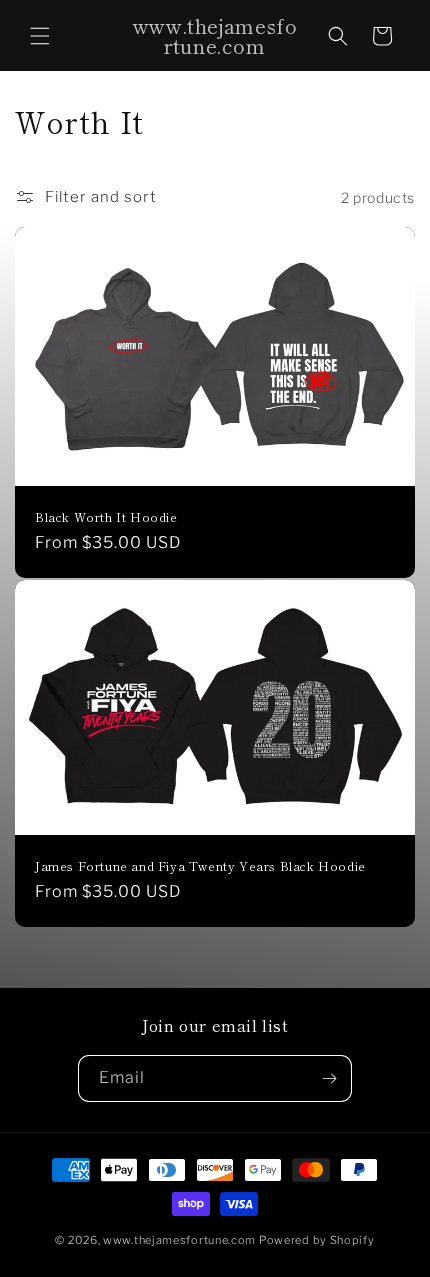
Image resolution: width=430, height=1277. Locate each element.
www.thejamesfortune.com (179, 1240)
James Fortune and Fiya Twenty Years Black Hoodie (200, 866)
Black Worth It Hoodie (106, 517)
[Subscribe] (329, 1078)
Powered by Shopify (317, 1240)
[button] (40, 36)
